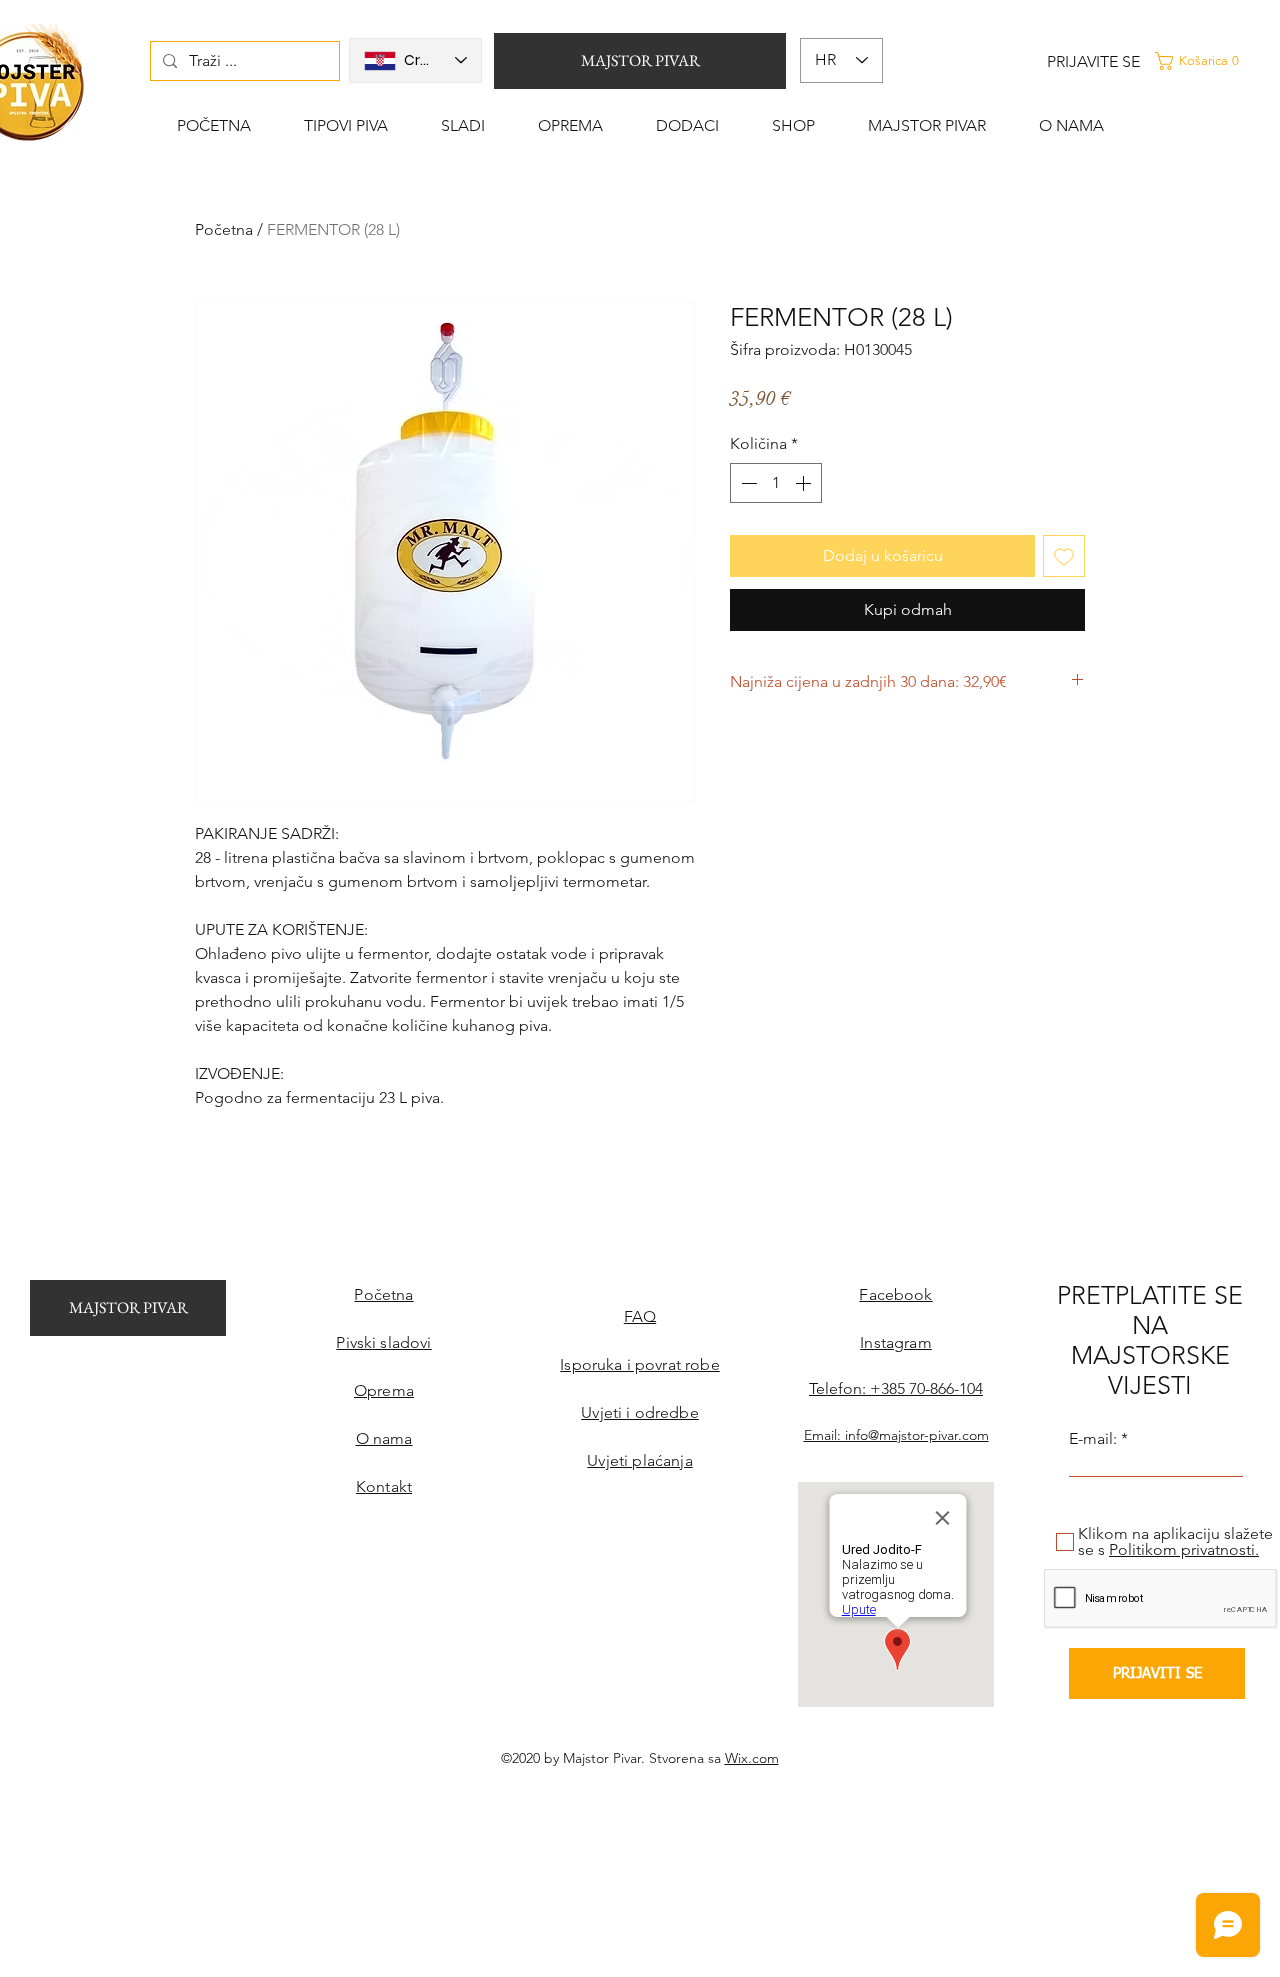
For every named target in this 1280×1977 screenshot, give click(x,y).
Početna (224, 229)
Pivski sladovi (383, 1342)
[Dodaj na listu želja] (1064, 556)
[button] (1214, 61)
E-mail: (1093, 1439)
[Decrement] (747, 483)
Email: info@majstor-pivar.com (896, 1435)
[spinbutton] (776, 483)
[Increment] (805, 483)
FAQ (640, 1316)
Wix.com (752, 1758)
